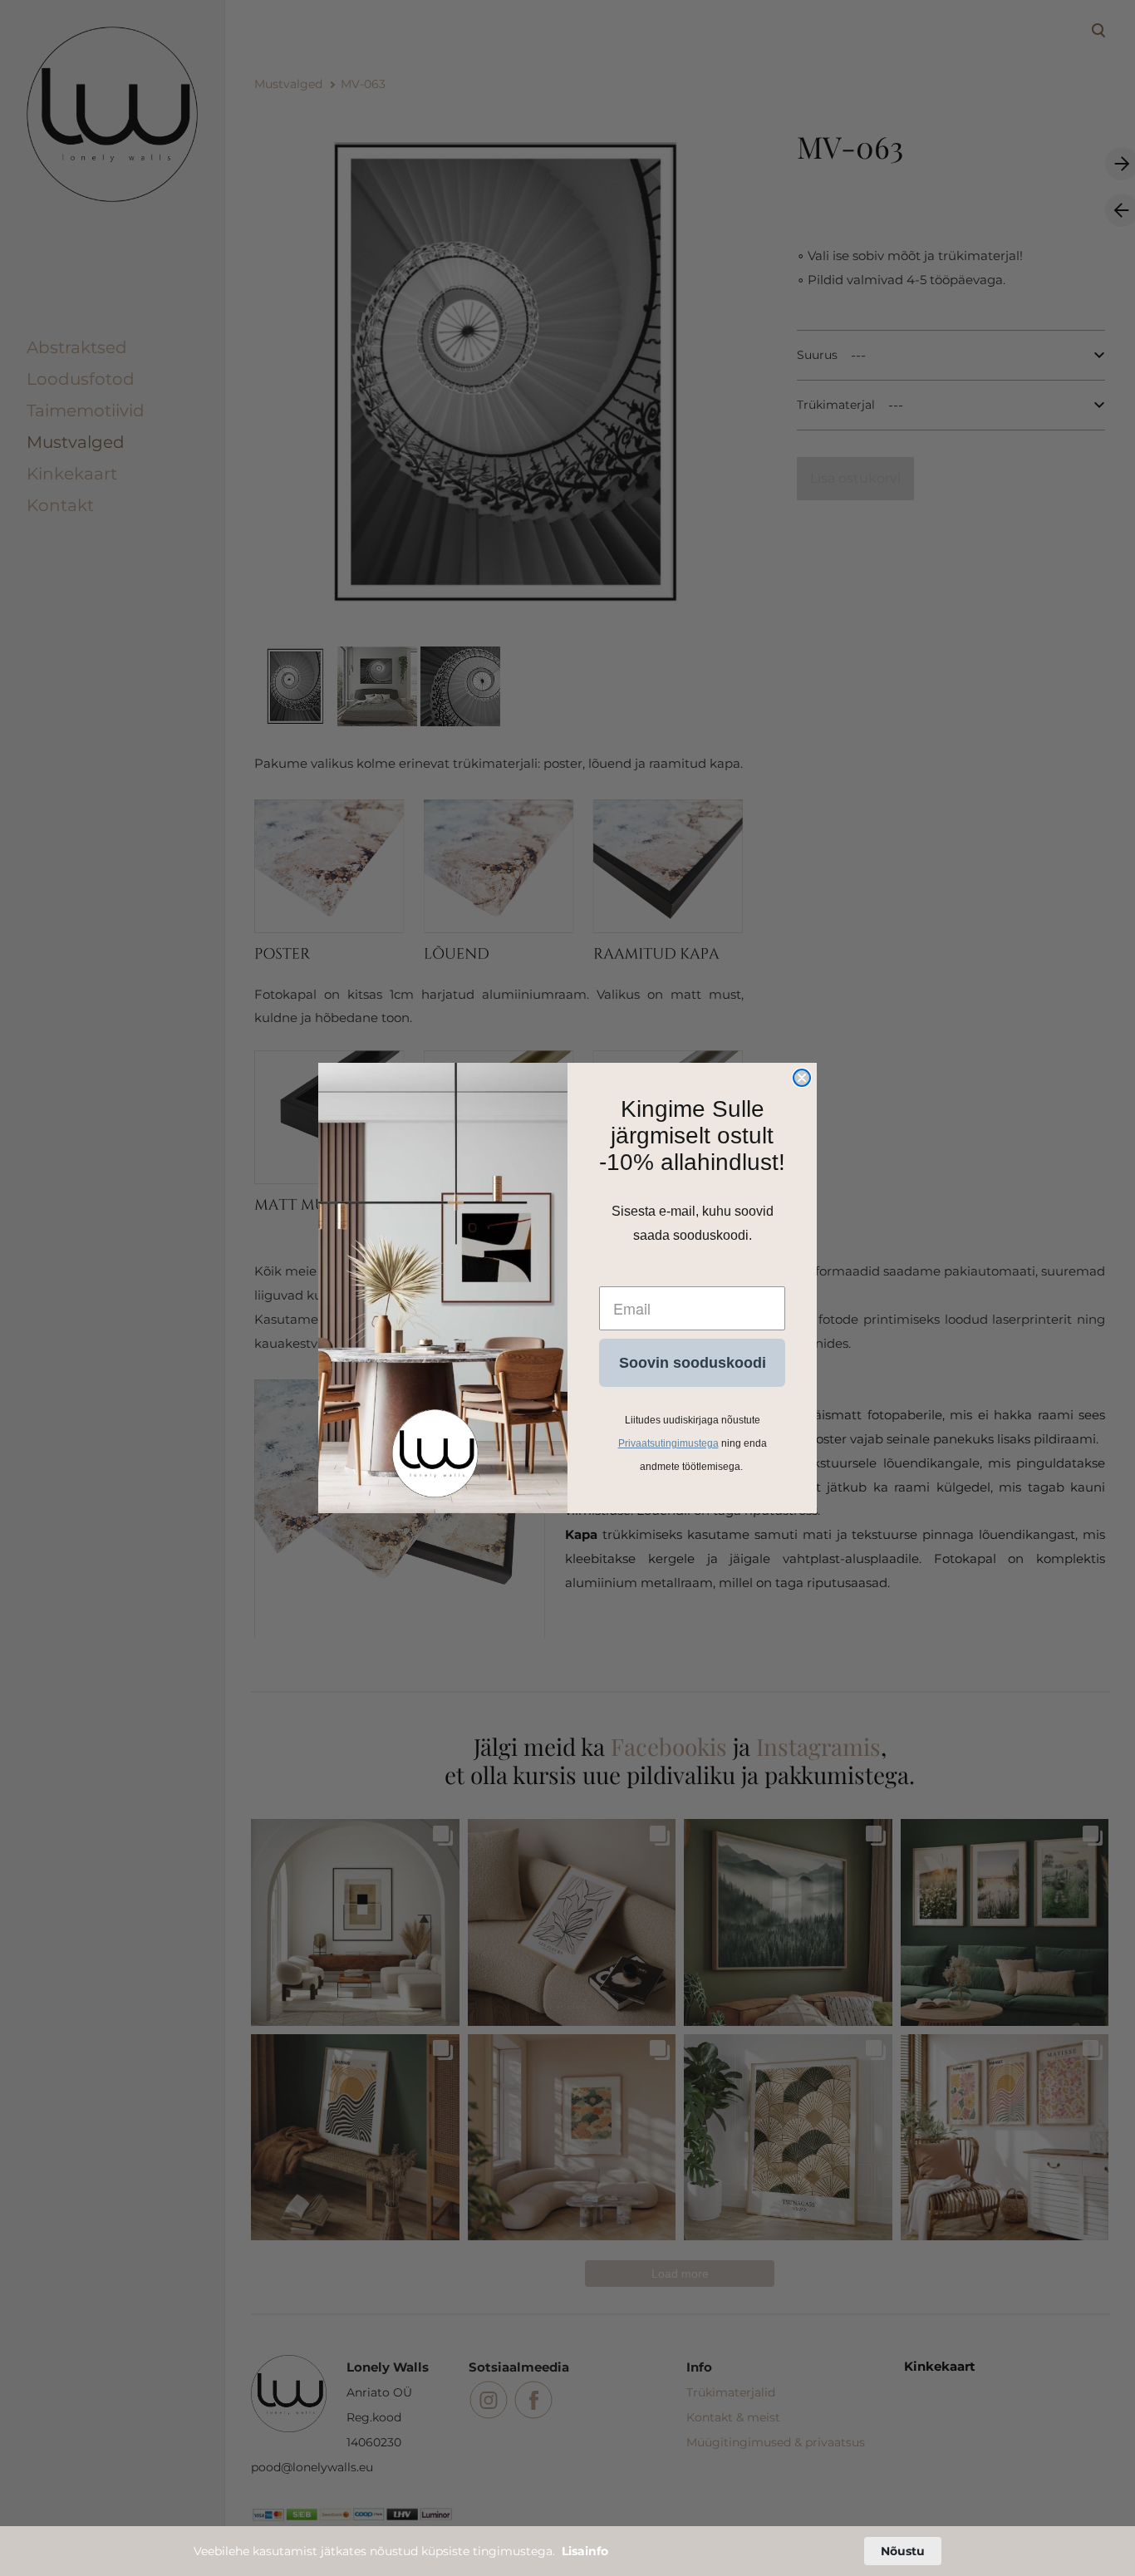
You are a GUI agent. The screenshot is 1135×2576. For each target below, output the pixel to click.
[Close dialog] (802, 1078)
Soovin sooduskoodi (693, 1363)
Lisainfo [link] (585, 2551)
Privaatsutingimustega (668, 1443)
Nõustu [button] (903, 2551)
